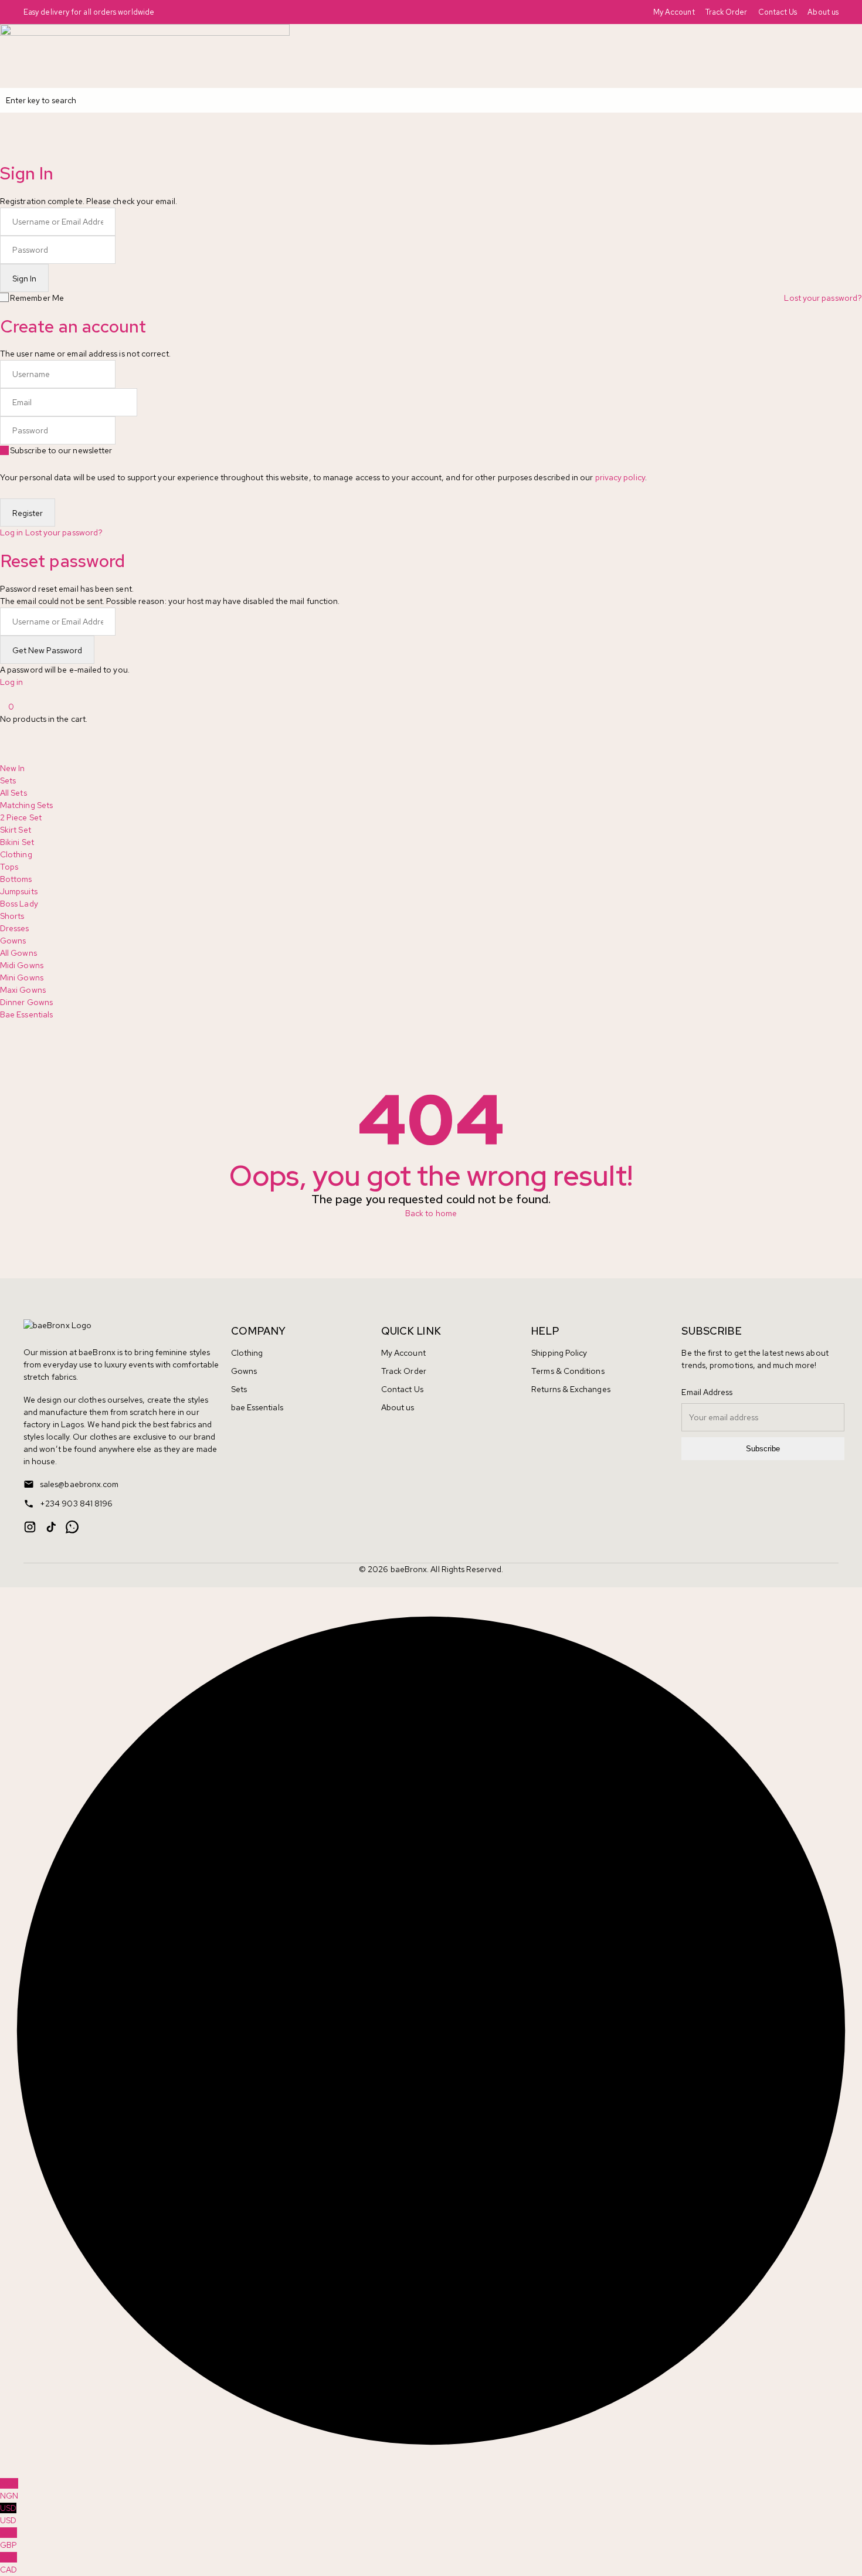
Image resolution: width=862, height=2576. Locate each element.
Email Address (707, 1392)
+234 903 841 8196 (76, 1503)
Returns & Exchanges (571, 1389)
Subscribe (763, 1449)
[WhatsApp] (72, 1527)
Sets (239, 1389)
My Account (674, 12)
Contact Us (778, 12)
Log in (11, 532)
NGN (9, 2490)
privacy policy (620, 477)
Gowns (244, 1371)
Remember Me (37, 298)
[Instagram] (30, 1527)
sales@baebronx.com (79, 1484)
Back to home (431, 1213)
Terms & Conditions (568, 1371)
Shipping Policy (559, 1353)
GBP (9, 2539)
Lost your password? (823, 298)
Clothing (247, 1353)
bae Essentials (257, 1407)
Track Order (727, 12)
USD (8, 2514)
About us (823, 12)
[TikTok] (51, 1527)
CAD (9, 2563)
